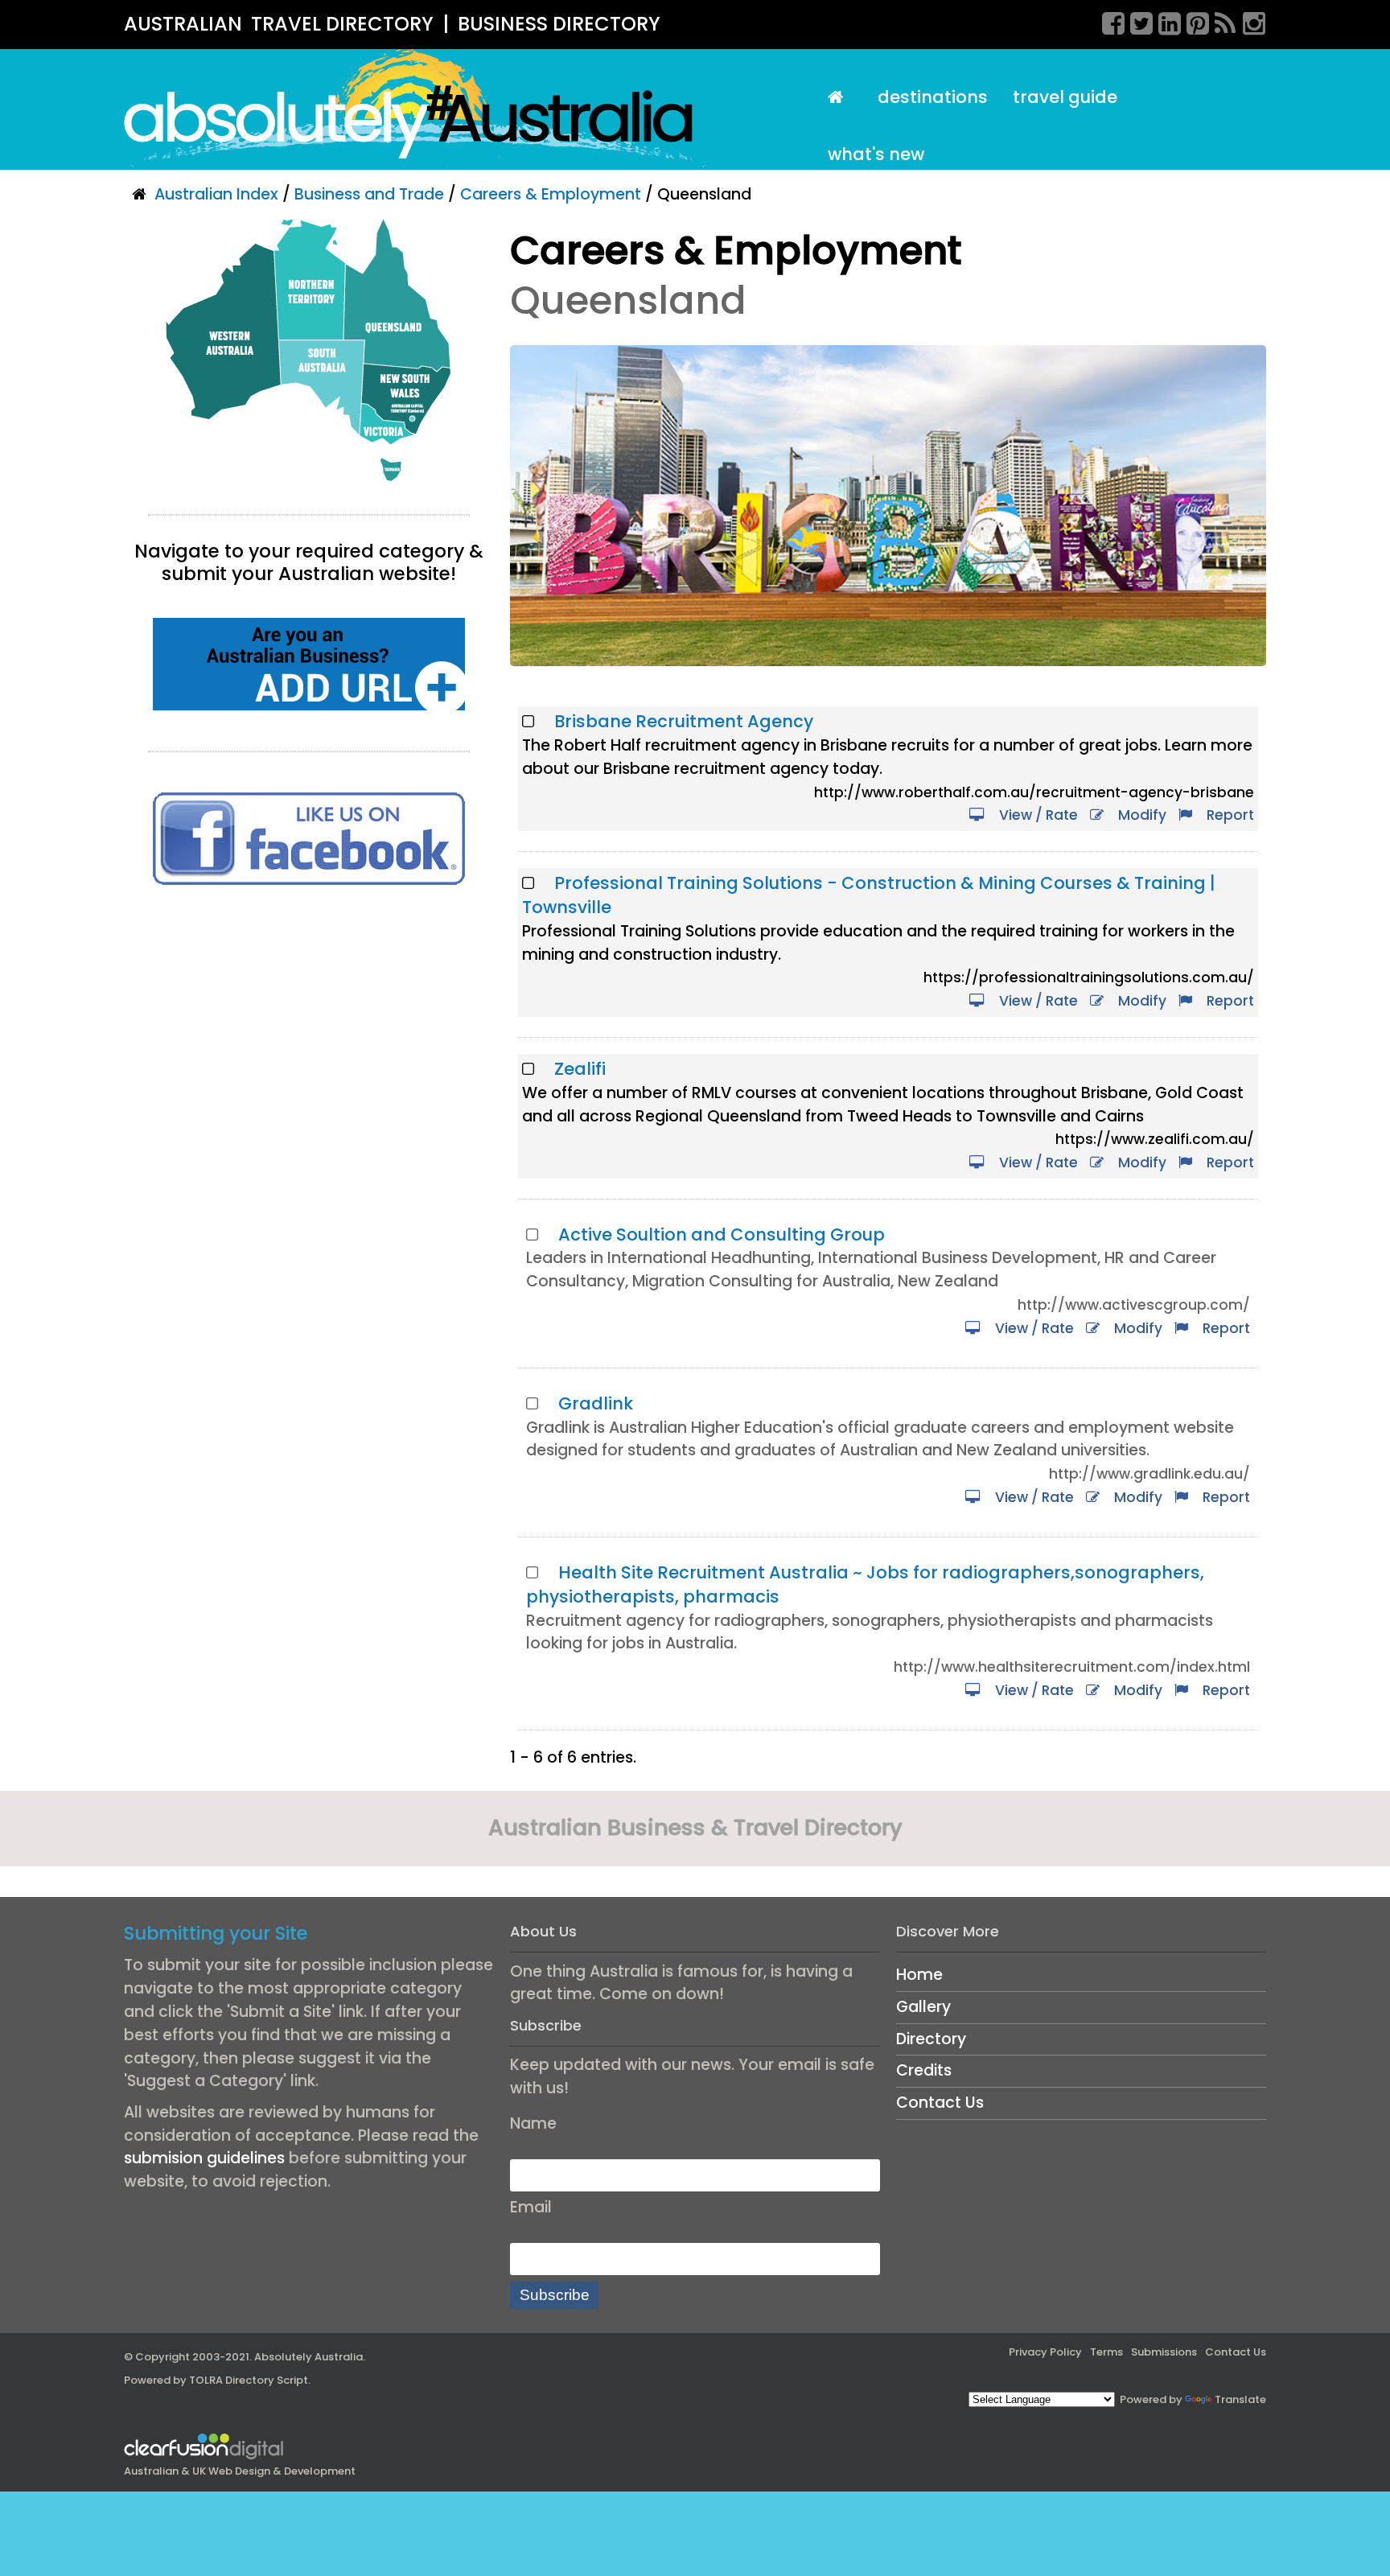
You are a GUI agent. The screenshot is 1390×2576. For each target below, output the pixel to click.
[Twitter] (1136, 21)
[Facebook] (1108, 21)
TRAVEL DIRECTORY (342, 24)
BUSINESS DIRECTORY (559, 24)
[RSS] (1220, 21)
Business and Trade (369, 194)
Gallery (923, 2007)
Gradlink (596, 1403)
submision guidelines (204, 2158)
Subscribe (555, 2295)
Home (919, 1975)
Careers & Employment (551, 194)
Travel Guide (1065, 97)
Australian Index (216, 194)
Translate (1240, 2399)
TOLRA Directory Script (249, 2380)
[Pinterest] (1192, 21)
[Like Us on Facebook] (309, 838)
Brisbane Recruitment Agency (684, 721)
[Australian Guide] (840, 98)
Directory (931, 2039)
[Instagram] (1248, 21)
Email (531, 2207)
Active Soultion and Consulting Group (722, 1235)
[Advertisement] (309, 1038)
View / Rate (1035, 815)
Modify (1139, 815)
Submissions (1164, 2352)
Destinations (933, 97)
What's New (876, 154)
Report (1227, 815)
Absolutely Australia (308, 2357)
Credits (924, 2070)
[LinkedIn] (1164, 21)
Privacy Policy (1045, 2352)
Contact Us (940, 2103)
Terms (1106, 2352)
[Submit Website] (309, 663)
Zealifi (580, 1069)
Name (533, 2123)
